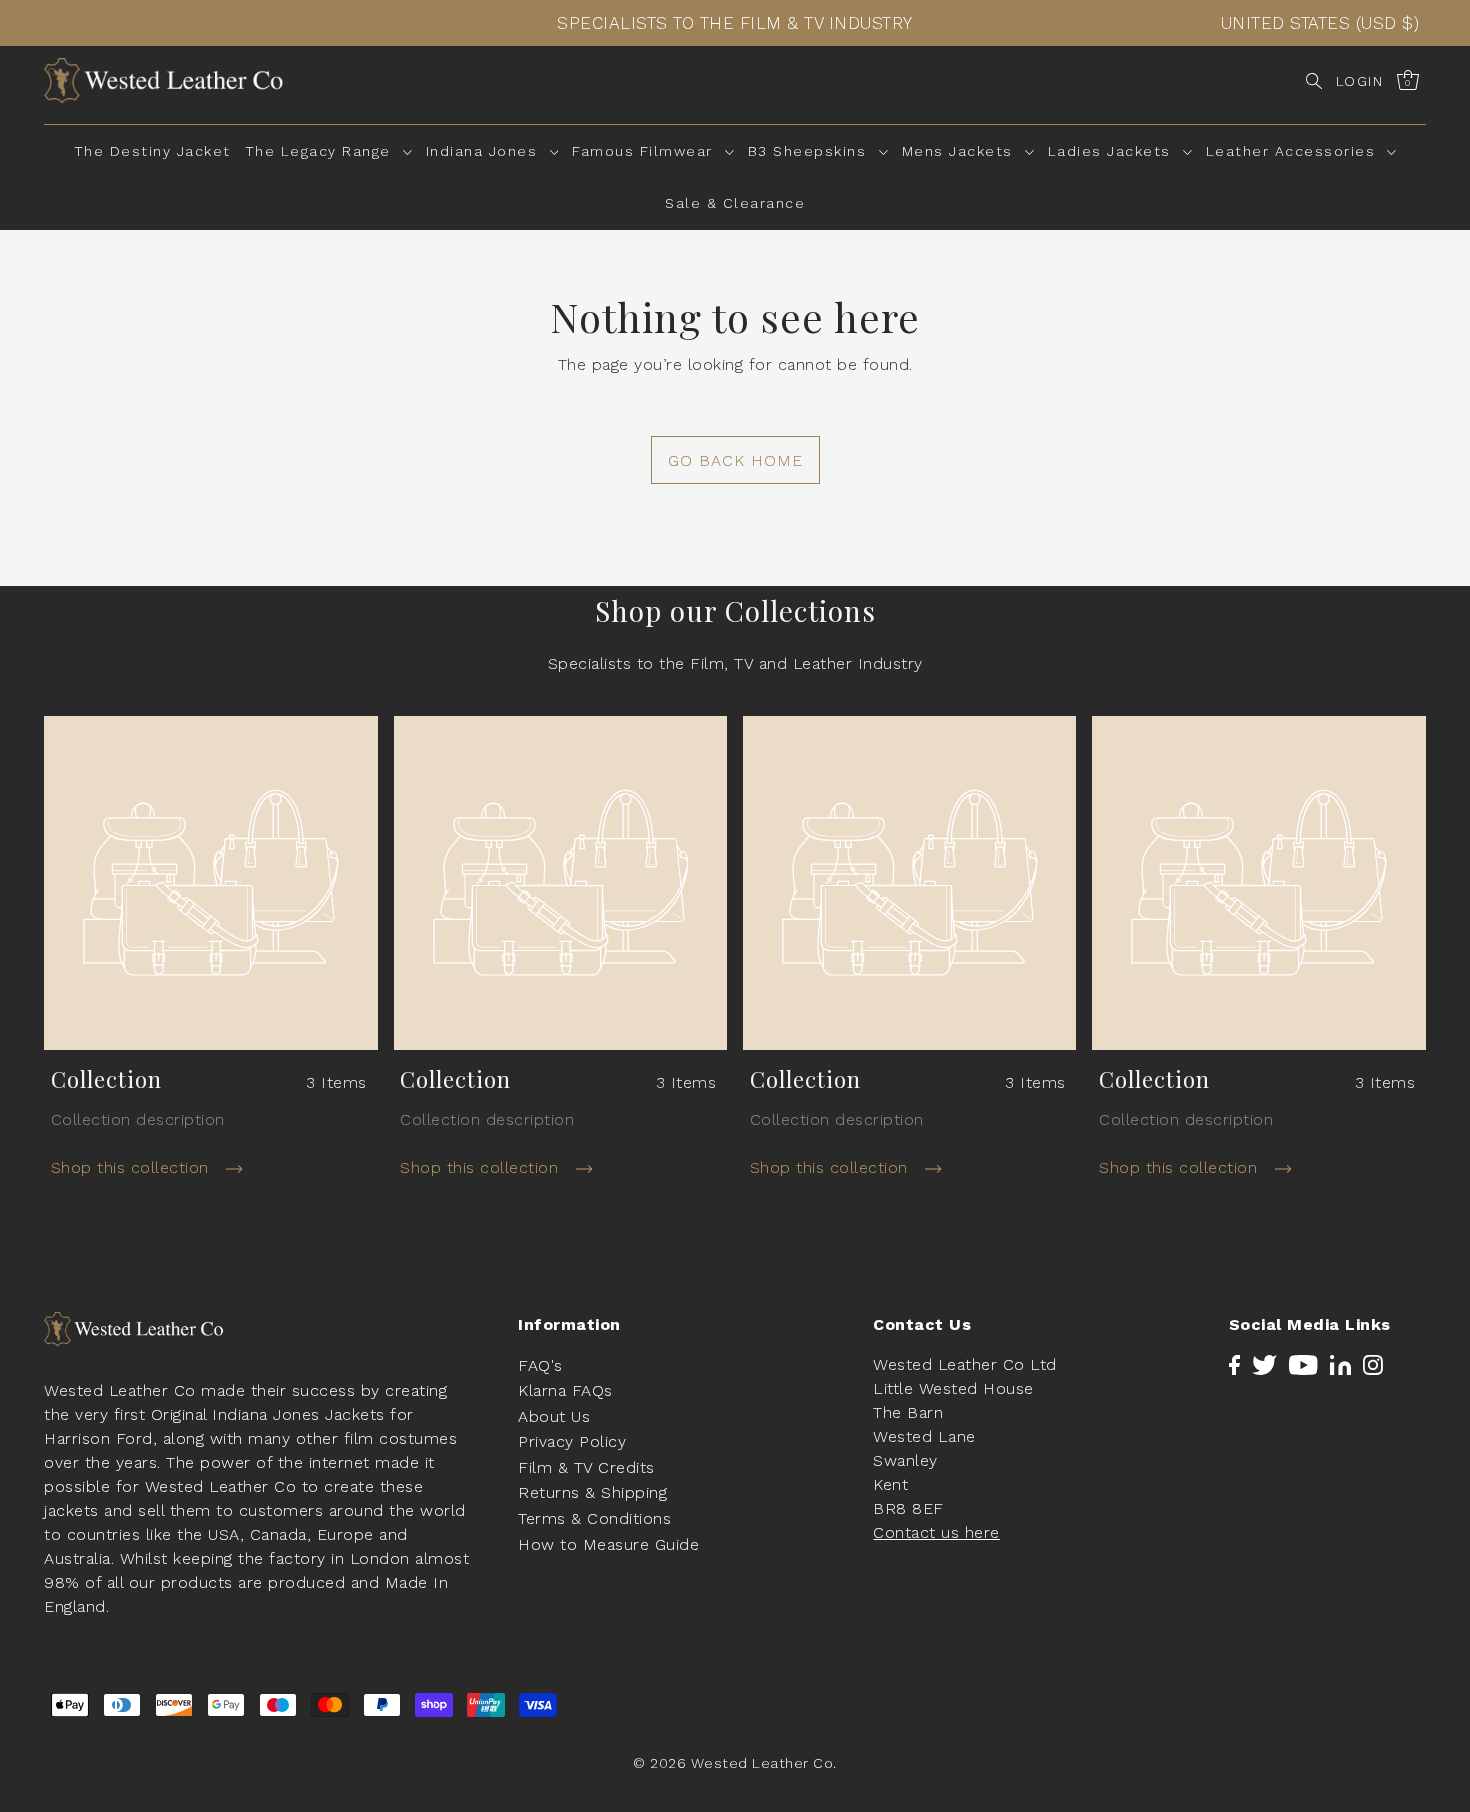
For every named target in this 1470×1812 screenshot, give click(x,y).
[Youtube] (1303, 1364)
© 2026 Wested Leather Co (733, 1762)
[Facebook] (1234, 1364)
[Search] (1314, 81)
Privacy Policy (572, 1441)
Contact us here (936, 1531)
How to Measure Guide (608, 1543)
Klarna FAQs (565, 1390)
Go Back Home (735, 460)
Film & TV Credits (586, 1466)
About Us (554, 1415)
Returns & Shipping (592, 1492)
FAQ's (540, 1364)
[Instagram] (1373, 1364)
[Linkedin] (1340, 1364)
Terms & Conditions (594, 1518)
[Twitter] (1264, 1364)
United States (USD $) (1320, 23)
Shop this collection (133, 1167)
